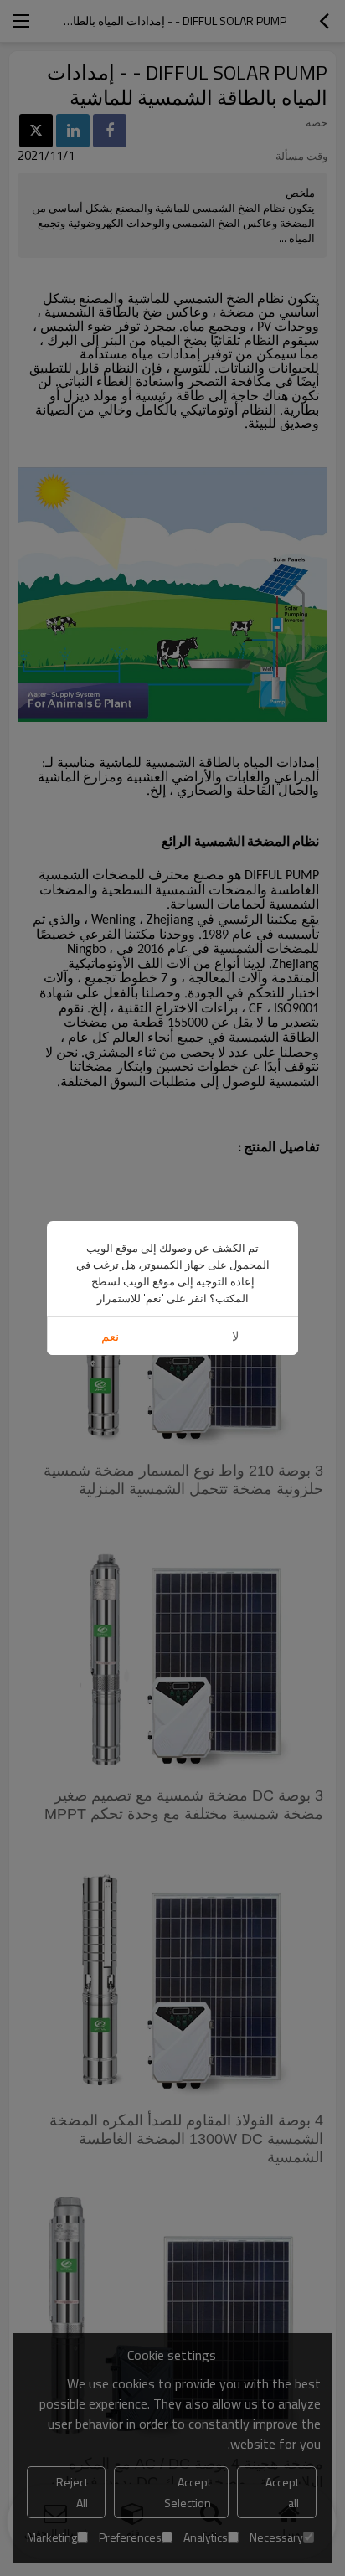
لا (236, 1336)
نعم (110, 1336)
